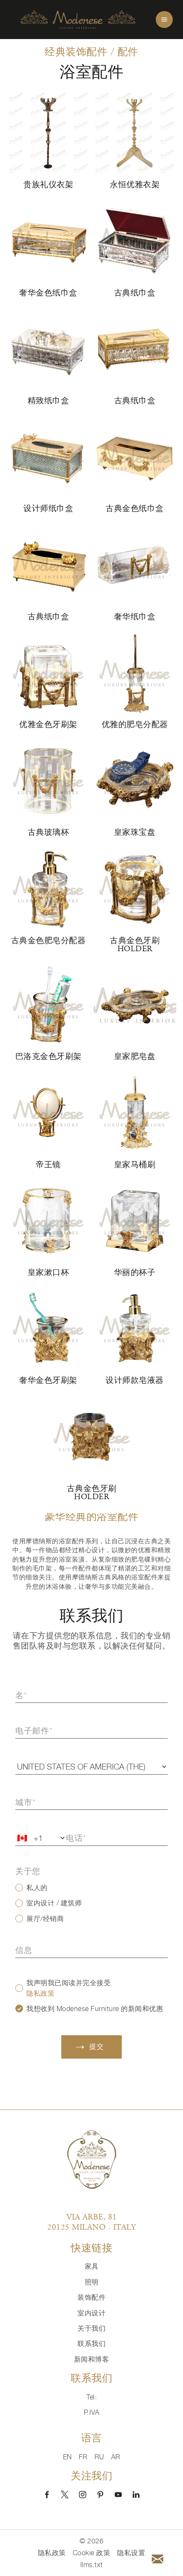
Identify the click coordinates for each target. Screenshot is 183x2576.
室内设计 (91, 2313)
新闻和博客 (92, 2359)
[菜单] (164, 20)
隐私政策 (40, 1993)
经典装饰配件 (76, 52)
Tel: (91, 2397)
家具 (92, 2266)
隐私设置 (131, 2553)
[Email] (157, 2559)
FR (83, 2457)
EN (67, 2457)
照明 (92, 2282)
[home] (78, 20)
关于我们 (91, 2328)
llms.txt (92, 2565)
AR (116, 2457)
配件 (128, 52)
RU (99, 2457)
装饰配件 (91, 2297)
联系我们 (91, 2343)
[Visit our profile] (47, 2495)
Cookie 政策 (92, 2553)
